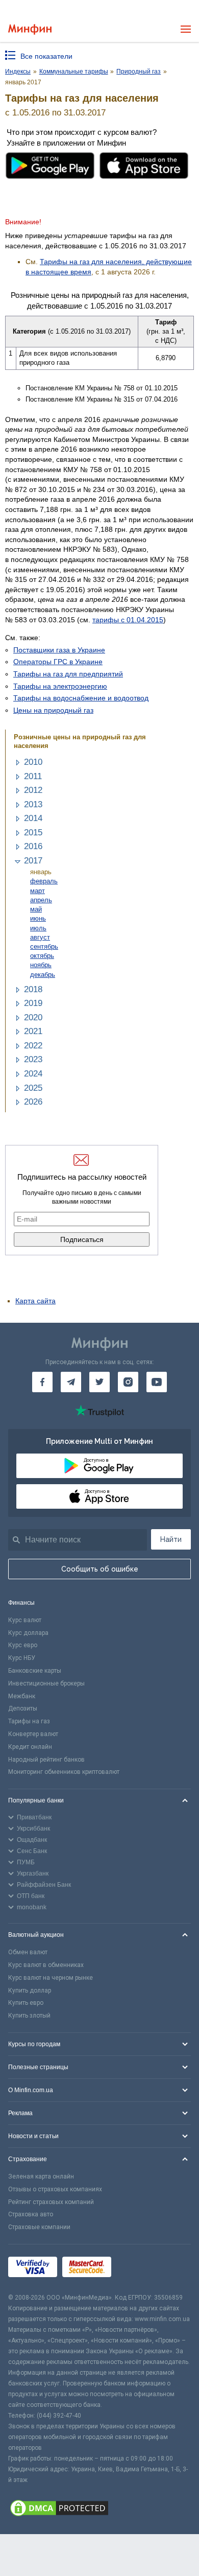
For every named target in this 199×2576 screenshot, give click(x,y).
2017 (33, 861)
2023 (33, 1059)
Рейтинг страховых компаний (51, 2202)
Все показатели (46, 56)
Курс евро (23, 1645)
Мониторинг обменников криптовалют (64, 1772)
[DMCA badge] (99, 2510)
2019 (33, 1003)
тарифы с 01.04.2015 (128, 620)
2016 (33, 846)
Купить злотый (29, 2016)
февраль (44, 881)
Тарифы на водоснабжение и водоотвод (81, 698)
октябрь (42, 956)
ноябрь (41, 965)
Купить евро (26, 2003)
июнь (38, 918)
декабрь (43, 975)
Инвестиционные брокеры (46, 1683)
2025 (33, 1088)
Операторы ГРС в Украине (58, 662)
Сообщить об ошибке (100, 1569)
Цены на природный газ (53, 710)
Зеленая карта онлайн (41, 2176)
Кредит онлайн (30, 1747)
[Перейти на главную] (30, 29)
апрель (41, 900)
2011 (33, 776)
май (36, 909)
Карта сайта (35, 1301)
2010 (33, 762)
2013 (33, 804)
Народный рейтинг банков (46, 1760)
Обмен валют (28, 1952)
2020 (33, 1017)
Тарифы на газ (29, 1721)
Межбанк (22, 1696)
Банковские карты (35, 1671)
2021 (33, 1031)
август (40, 937)
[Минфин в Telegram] (71, 1382)
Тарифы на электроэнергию (60, 686)
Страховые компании (39, 2227)
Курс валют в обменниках (46, 1965)
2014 (33, 818)
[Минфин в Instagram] (128, 1382)
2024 (33, 1074)
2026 (33, 1102)
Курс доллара (28, 1633)
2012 (33, 790)
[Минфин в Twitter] (99, 1382)
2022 (33, 1046)
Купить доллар (30, 1990)
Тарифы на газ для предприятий (68, 674)
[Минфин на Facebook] (42, 1382)
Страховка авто (31, 2214)
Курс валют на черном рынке (51, 1978)
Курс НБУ (22, 1658)
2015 (33, 833)
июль (38, 928)
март (38, 891)
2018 (33, 989)
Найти (171, 1539)
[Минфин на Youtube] (157, 1382)
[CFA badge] (139, 2269)
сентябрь (44, 946)
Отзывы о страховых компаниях (55, 2189)
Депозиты (23, 1708)
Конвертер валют (33, 1734)
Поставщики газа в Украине (59, 650)
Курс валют (25, 1620)
